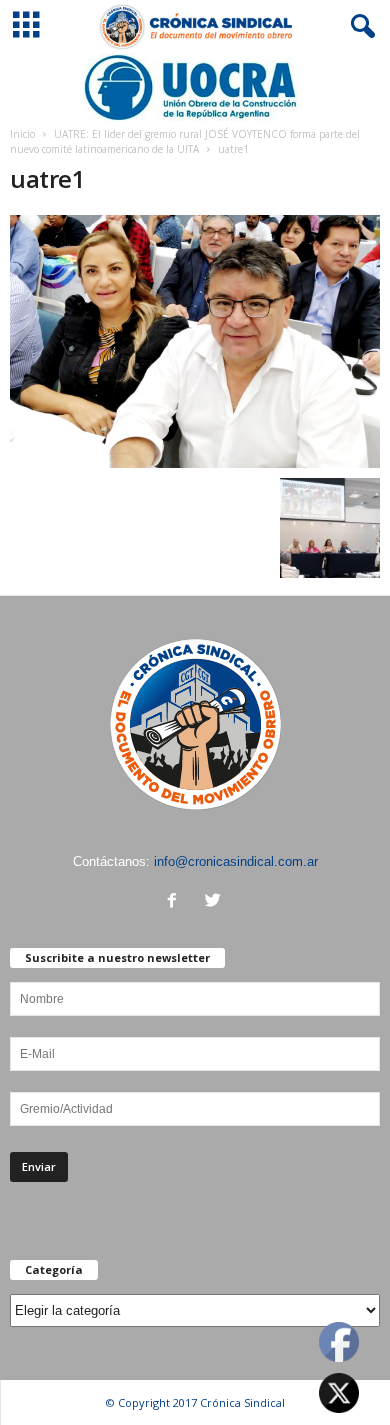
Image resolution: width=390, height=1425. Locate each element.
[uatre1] (195, 341)
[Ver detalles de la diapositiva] (195, 87)
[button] (359, 27)
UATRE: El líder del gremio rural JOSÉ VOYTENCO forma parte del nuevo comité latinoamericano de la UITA (185, 141)
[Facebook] (176, 902)
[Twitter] (215, 902)
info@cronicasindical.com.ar (236, 861)
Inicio (22, 134)
